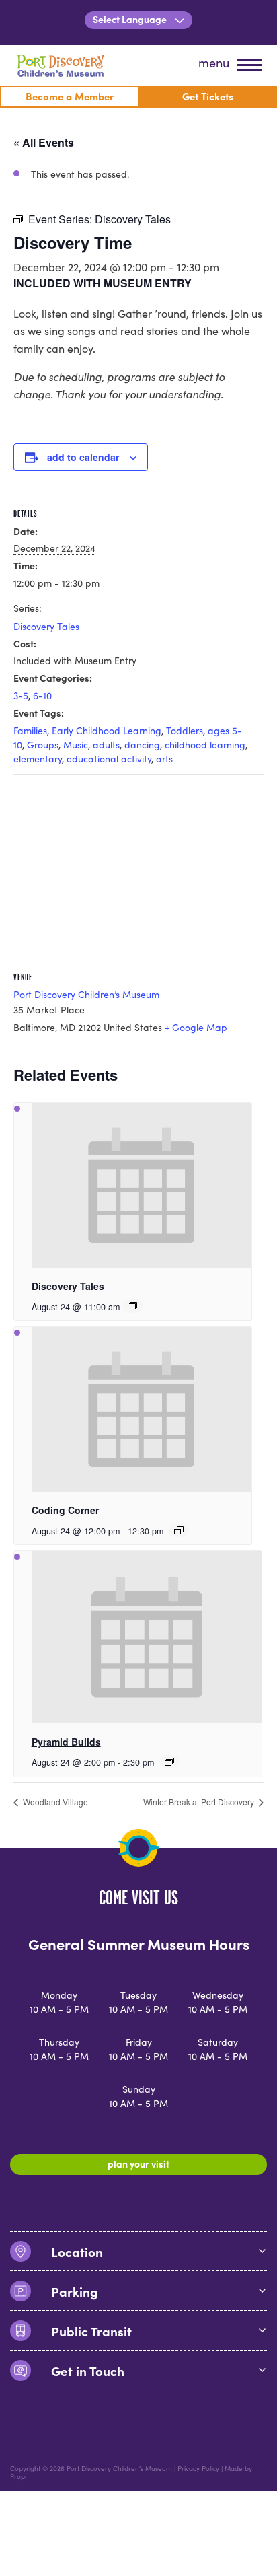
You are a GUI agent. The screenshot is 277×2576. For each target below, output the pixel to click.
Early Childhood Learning (107, 730)
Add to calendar (83, 457)
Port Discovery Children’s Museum (86, 994)
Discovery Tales (46, 626)
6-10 (42, 695)
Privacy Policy (198, 2468)
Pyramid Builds (66, 1742)
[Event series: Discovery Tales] (132, 1306)
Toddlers (185, 730)
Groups (43, 745)
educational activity (109, 759)
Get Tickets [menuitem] (208, 96)
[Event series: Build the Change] (169, 1762)
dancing (142, 745)
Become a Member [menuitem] (70, 96)
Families (30, 730)
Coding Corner (65, 1510)
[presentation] (142, 1185)
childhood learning (205, 745)
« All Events (44, 142)
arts (164, 759)
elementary (38, 759)
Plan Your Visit (138, 2163)
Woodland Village (54, 1802)
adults (106, 745)
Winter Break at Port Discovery (200, 1802)
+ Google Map (196, 1027)
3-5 (21, 695)
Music (76, 745)
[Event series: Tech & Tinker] (179, 1530)
